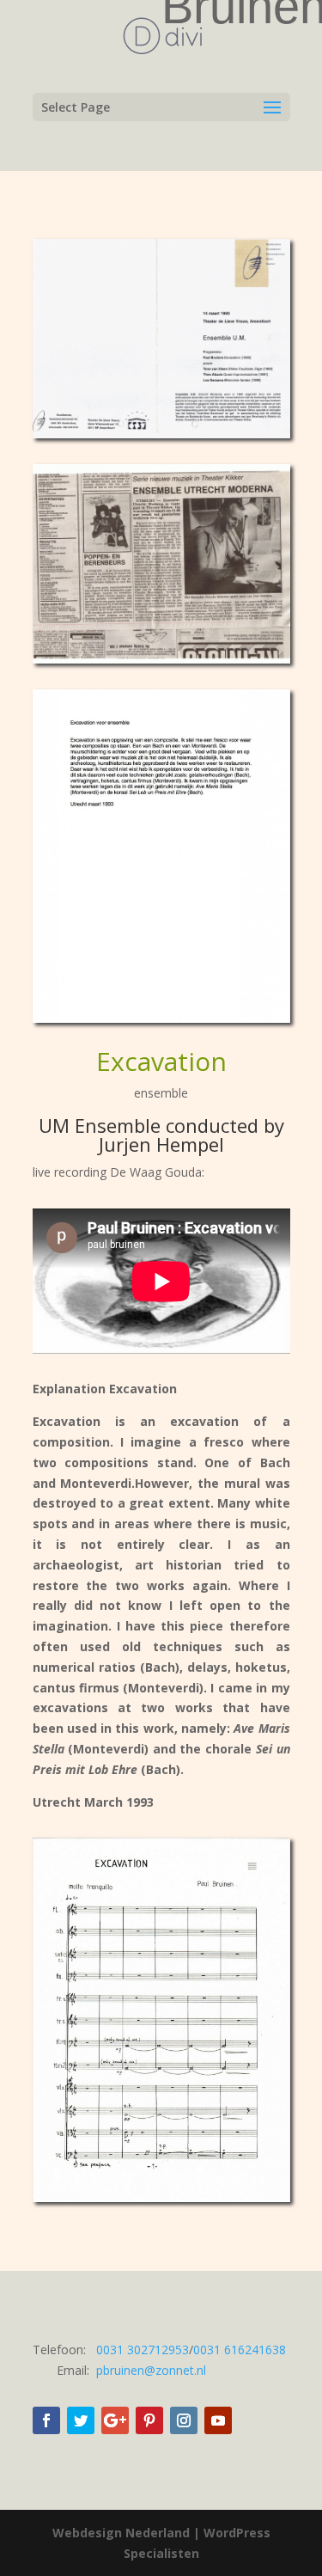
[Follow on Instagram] (184, 2420)
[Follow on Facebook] (46, 2420)
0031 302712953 (143, 2350)
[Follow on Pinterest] (149, 2420)
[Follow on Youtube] (218, 2420)
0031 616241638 (240, 2350)
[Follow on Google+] (115, 2420)
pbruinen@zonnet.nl (151, 2370)
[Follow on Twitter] (81, 2420)
